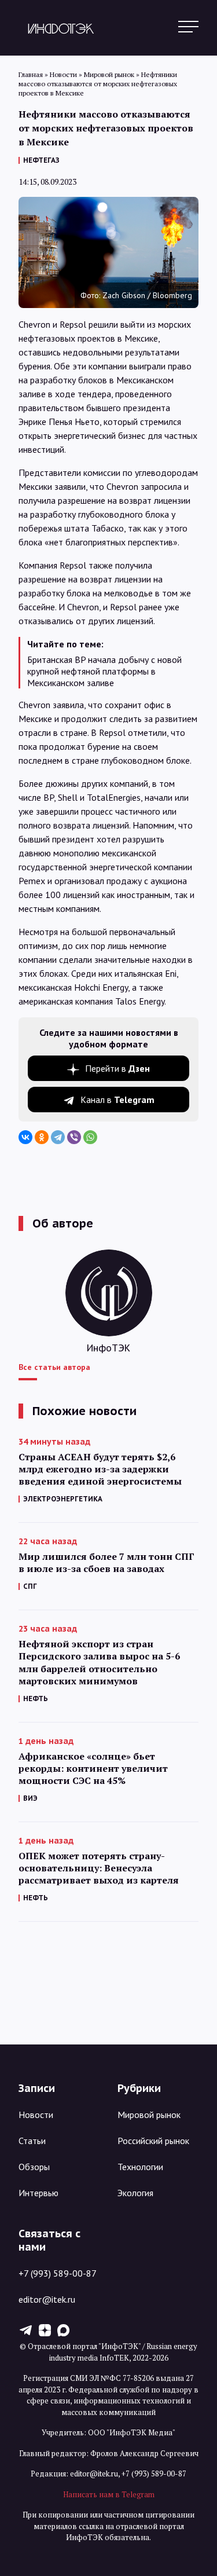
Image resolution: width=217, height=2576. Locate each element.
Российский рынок (153, 2141)
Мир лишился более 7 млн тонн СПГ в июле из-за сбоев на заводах (106, 1563)
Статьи (32, 2141)
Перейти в (117, 1068)
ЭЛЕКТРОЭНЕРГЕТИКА (63, 1499)
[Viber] (74, 1137)
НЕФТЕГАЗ (41, 160)
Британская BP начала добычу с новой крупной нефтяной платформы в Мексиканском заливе (104, 671)
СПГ (30, 1586)
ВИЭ (30, 1798)
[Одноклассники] (42, 1137)
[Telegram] (58, 1137)
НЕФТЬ (36, 1699)
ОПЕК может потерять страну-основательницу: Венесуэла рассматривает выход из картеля (99, 1868)
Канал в (117, 1100)
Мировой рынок (149, 2115)
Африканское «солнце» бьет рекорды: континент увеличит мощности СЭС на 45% (93, 1769)
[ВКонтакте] (25, 1137)
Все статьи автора (54, 1367)
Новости (36, 2115)
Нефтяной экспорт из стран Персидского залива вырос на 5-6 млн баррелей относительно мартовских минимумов (99, 1662)
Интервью (38, 2193)
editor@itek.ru (47, 2299)
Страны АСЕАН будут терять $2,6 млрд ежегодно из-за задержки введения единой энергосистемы (100, 1469)
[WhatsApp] (90, 1137)
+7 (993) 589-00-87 (58, 2273)
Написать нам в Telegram (109, 2494)
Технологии (140, 2167)
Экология (135, 2193)
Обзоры (34, 2167)
